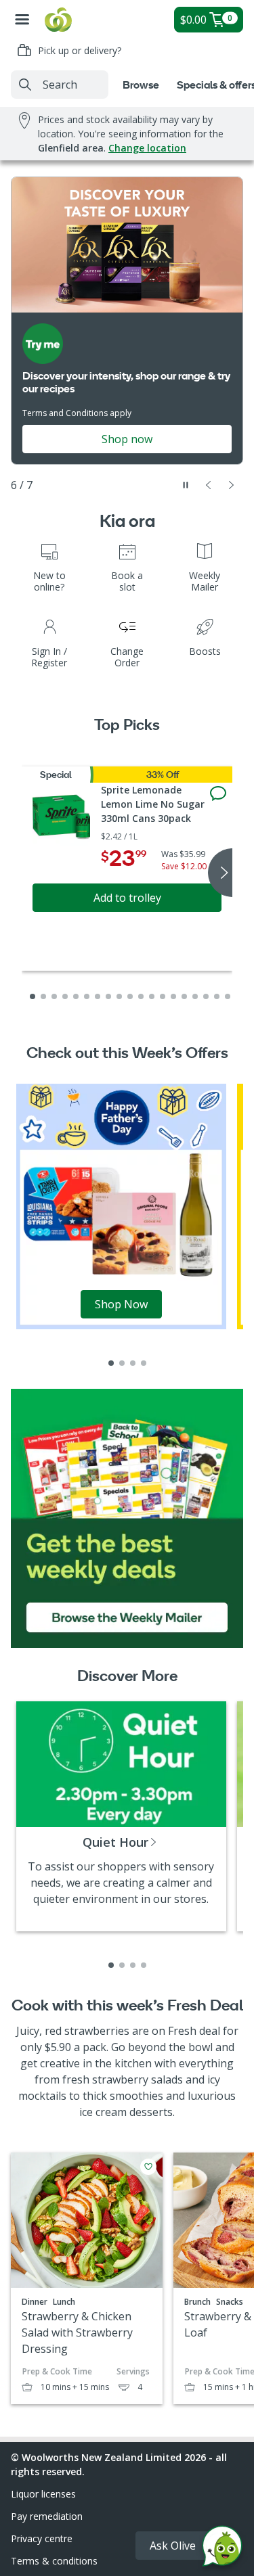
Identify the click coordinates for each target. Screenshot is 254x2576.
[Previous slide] (209, 485)
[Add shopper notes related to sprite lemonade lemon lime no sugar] (218, 793)
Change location (147, 148)
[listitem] (111, 1363)
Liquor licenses (43, 2494)
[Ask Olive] (222, 2549)
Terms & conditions (54, 2561)
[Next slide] (232, 485)
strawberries (97, 2031)
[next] (220, 873)
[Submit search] (25, 85)
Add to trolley (127, 898)
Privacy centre (42, 2538)
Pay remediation (47, 2516)
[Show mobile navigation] (22, 20)
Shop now (127, 439)
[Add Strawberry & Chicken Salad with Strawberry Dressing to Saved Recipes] (148, 2167)
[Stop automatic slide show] (186, 485)
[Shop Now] (121, 1205)
